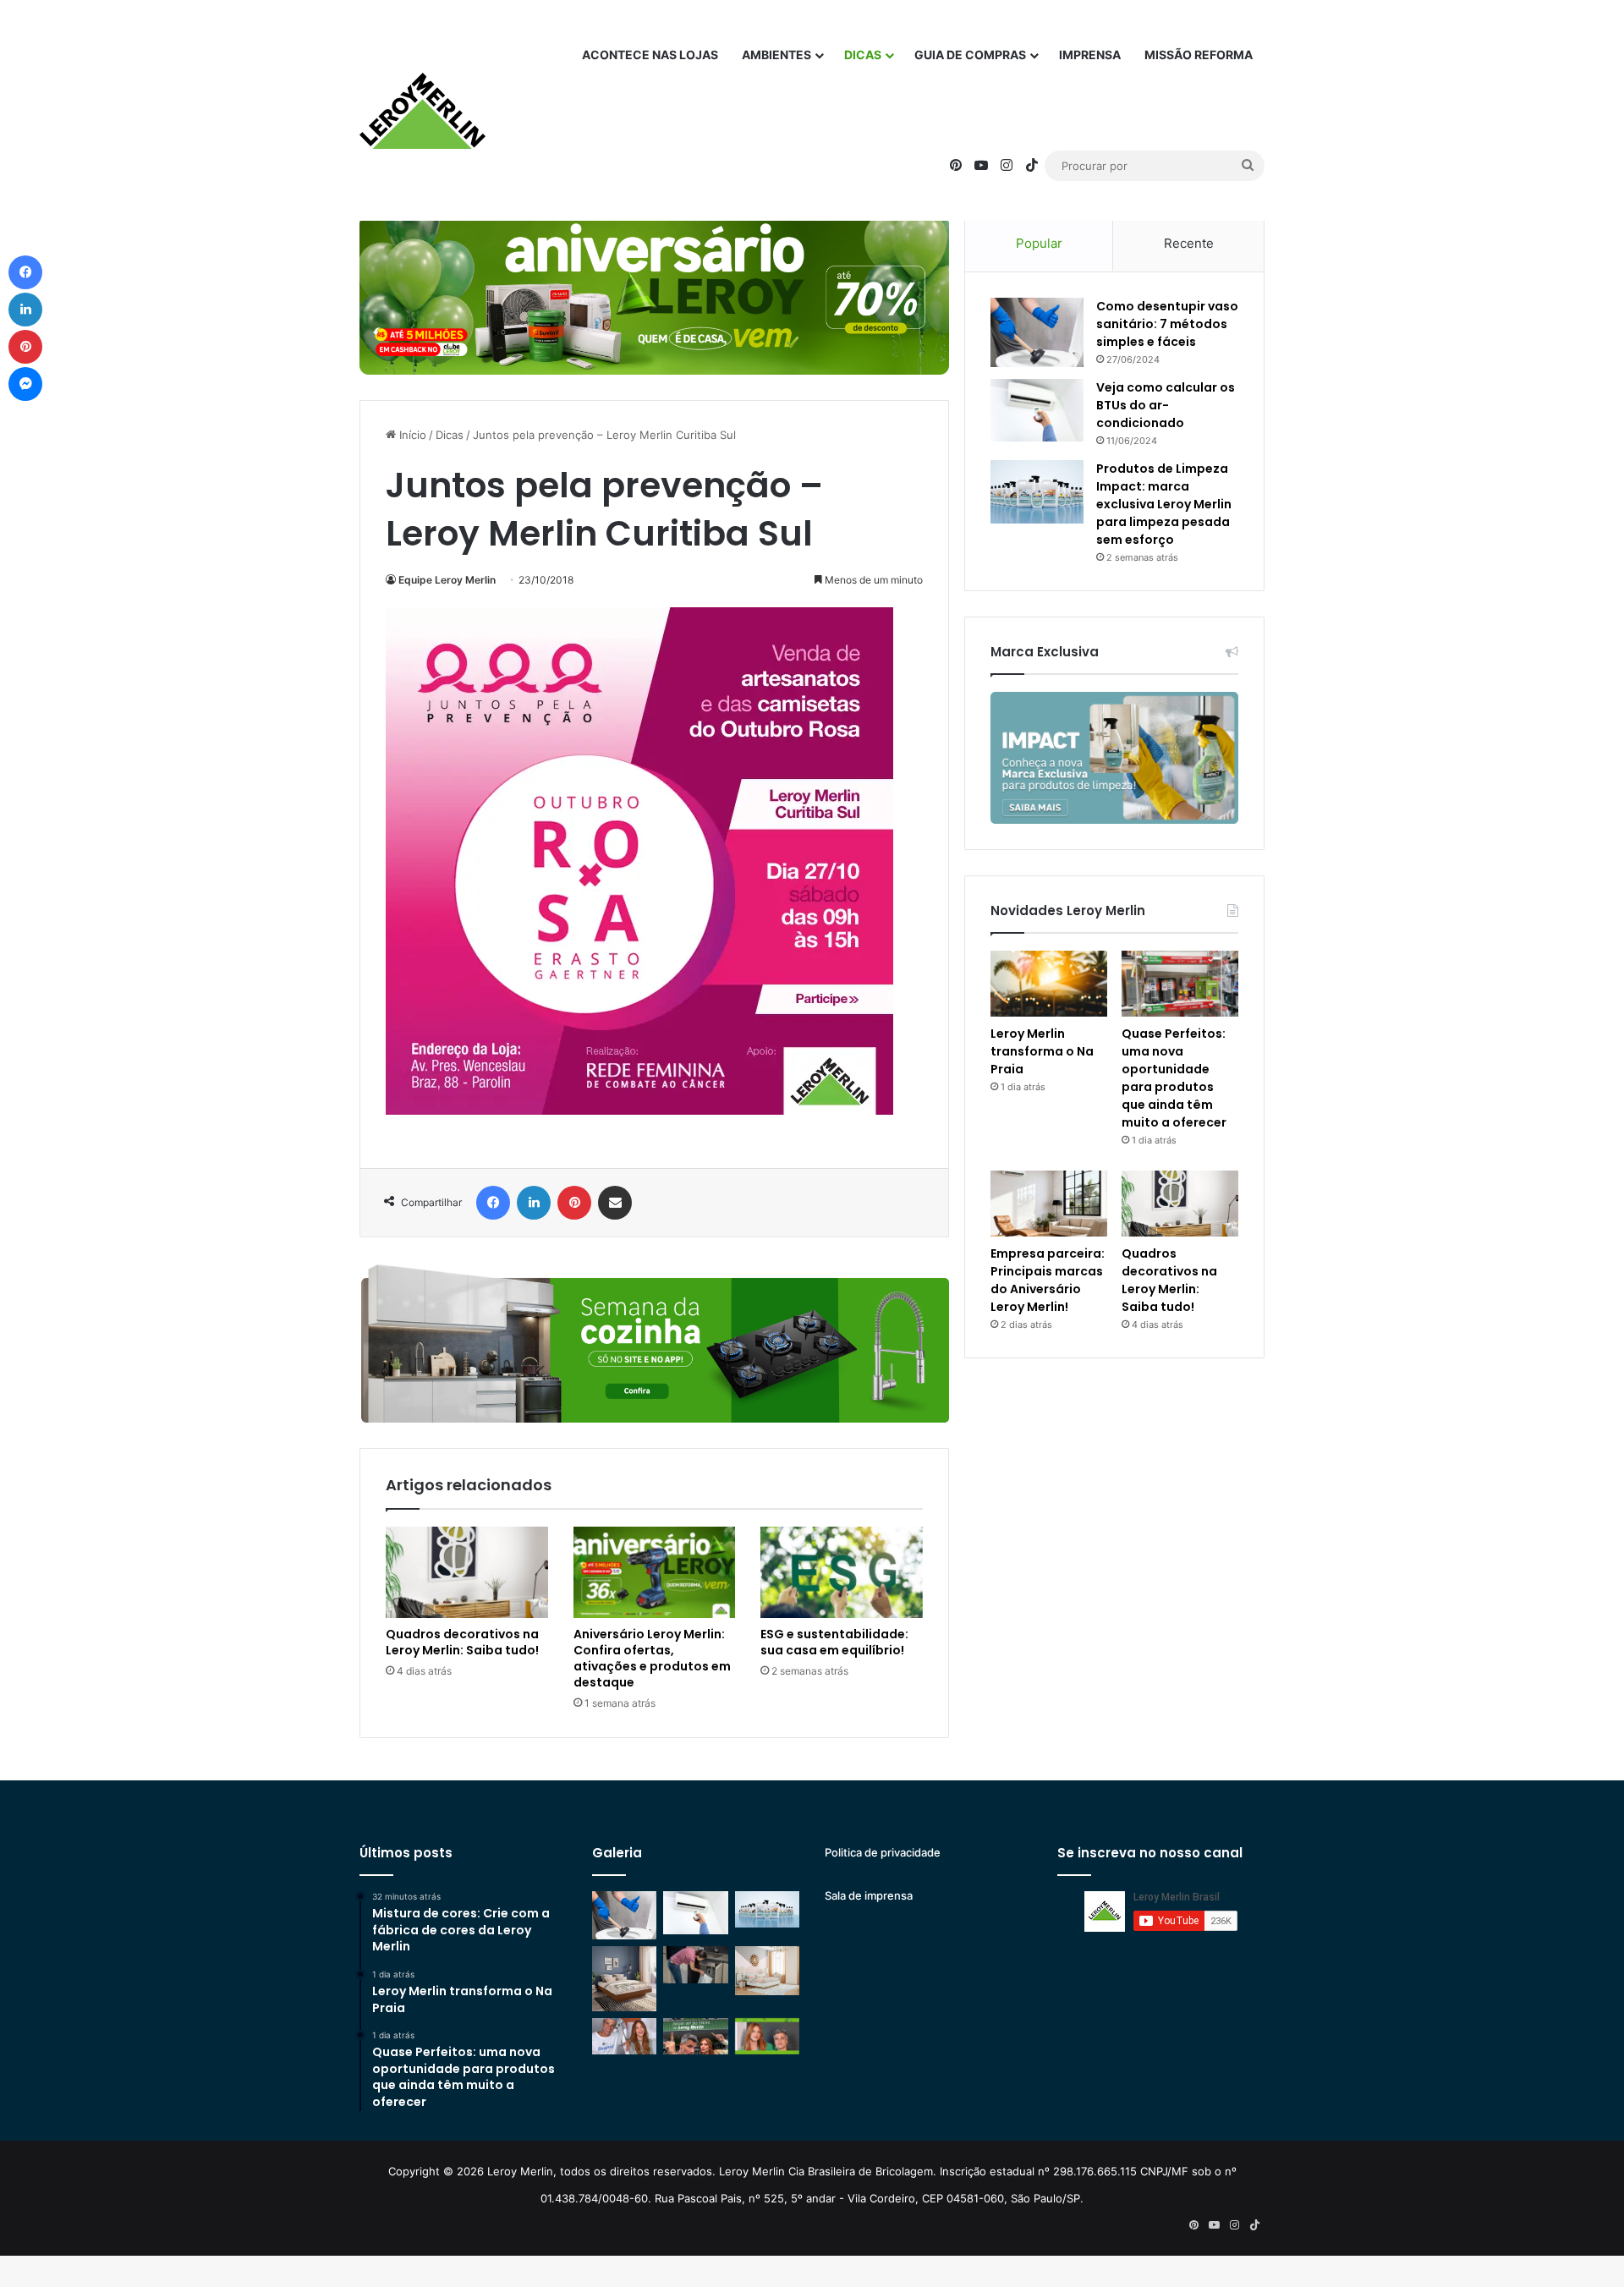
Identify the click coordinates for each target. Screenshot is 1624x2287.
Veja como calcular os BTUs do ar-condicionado (1166, 405)
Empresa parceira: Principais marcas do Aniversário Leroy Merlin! (1048, 1280)
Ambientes (776, 55)
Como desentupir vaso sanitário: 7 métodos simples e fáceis (1167, 324)
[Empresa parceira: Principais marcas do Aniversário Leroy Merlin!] (1049, 1204)
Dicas (863, 55)
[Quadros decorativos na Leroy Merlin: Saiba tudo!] (467, 1572)
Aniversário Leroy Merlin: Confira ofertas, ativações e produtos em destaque (652, 1658)
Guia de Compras (970, 55)
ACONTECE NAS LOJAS (650, 55)
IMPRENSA (1090, 55)
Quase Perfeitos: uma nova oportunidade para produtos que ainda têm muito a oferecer (1174, 1078)
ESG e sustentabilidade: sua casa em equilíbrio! (834, 1642)
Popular (1039, 243)
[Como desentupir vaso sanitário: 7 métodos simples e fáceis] (1037, 333)
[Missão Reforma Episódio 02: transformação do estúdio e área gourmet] (767, 2036)
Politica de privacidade (883, 1852)
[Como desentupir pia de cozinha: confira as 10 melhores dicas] (695, 1964)
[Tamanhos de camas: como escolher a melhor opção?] (624, 1978)
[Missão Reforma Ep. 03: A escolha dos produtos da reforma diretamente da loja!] (695, 2036)
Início (411, 435)
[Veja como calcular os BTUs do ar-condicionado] (1037, 410)
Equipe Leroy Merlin (447, 580)
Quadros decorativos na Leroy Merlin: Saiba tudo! (462, 1642)
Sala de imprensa (869, 1895)
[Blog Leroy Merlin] (422, 111)
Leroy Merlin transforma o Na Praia (1042, 1051)
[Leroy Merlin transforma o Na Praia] (1049, 984)
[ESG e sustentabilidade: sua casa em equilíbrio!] (842, 1572)
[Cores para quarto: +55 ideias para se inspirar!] (767, 1970)
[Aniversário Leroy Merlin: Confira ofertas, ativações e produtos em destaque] (655, 1572)
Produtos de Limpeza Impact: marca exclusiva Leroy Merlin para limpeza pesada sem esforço (1164, 504)
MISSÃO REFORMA (1199, 55)
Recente (1189, 243)
